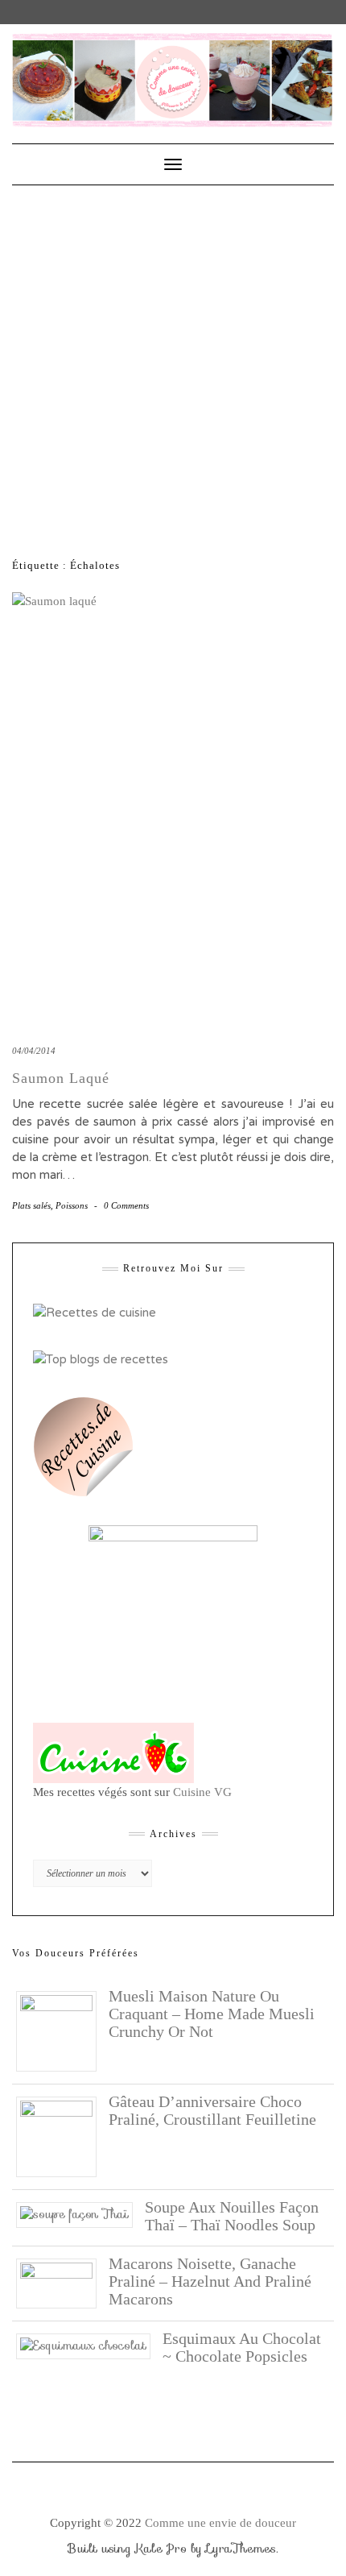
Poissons (72, 1205)
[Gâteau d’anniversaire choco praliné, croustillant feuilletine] (62, 2136)
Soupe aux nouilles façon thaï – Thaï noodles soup (232, 2216)
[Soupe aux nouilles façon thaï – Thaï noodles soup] (80, 2213)
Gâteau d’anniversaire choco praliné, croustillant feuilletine (212, 2110)
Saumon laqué (61, 1078)
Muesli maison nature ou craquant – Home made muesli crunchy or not (212, 2014)
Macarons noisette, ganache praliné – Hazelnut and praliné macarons (210, 2281)
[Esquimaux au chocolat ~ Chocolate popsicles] (89, 2345)
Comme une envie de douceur (220, 2523)
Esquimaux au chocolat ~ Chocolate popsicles (242, 2347)
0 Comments (126, 1205)
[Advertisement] (173, 367)
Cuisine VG (202, 1792)
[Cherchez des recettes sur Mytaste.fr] (101, 1359)
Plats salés (31, 1205)
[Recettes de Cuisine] (95, 1312)
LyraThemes (241, 2549)
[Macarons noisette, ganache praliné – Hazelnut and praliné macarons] (62, 2283)
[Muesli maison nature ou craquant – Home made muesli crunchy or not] (62, 2031)
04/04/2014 (34, 1051)
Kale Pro (161, 2549)
